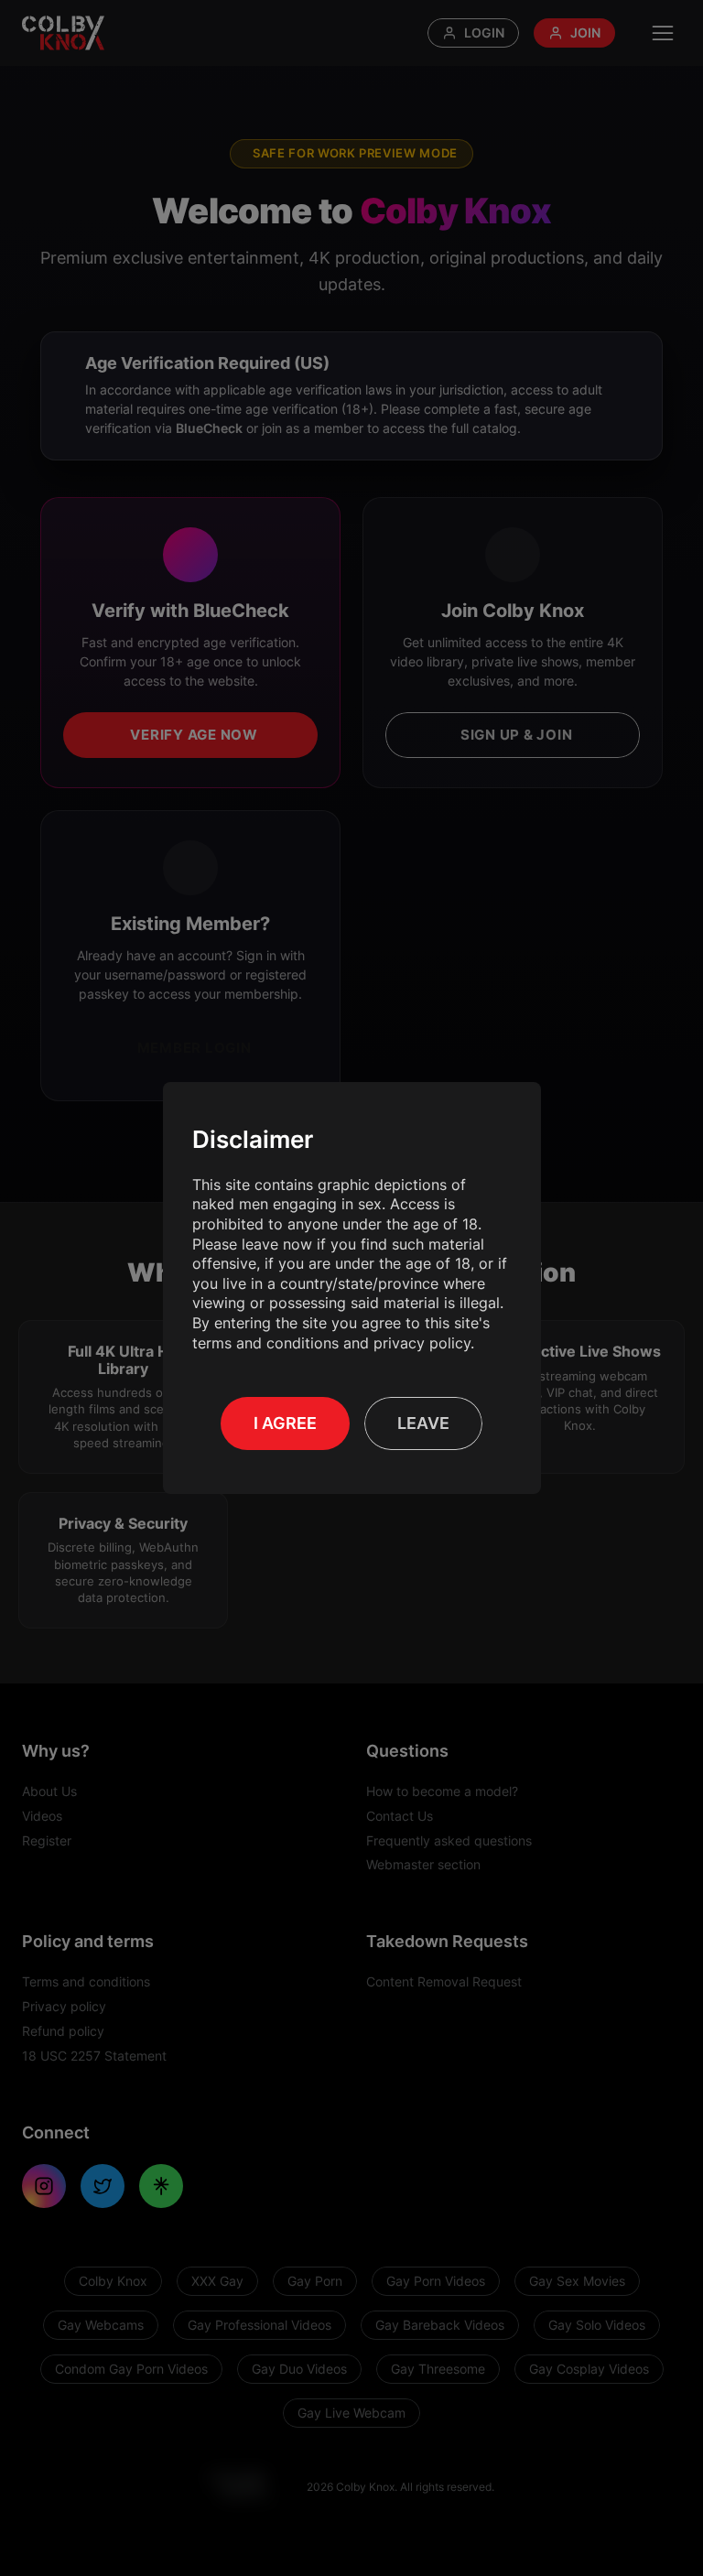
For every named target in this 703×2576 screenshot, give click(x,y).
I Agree (285, 1423)
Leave (423, 1423)
